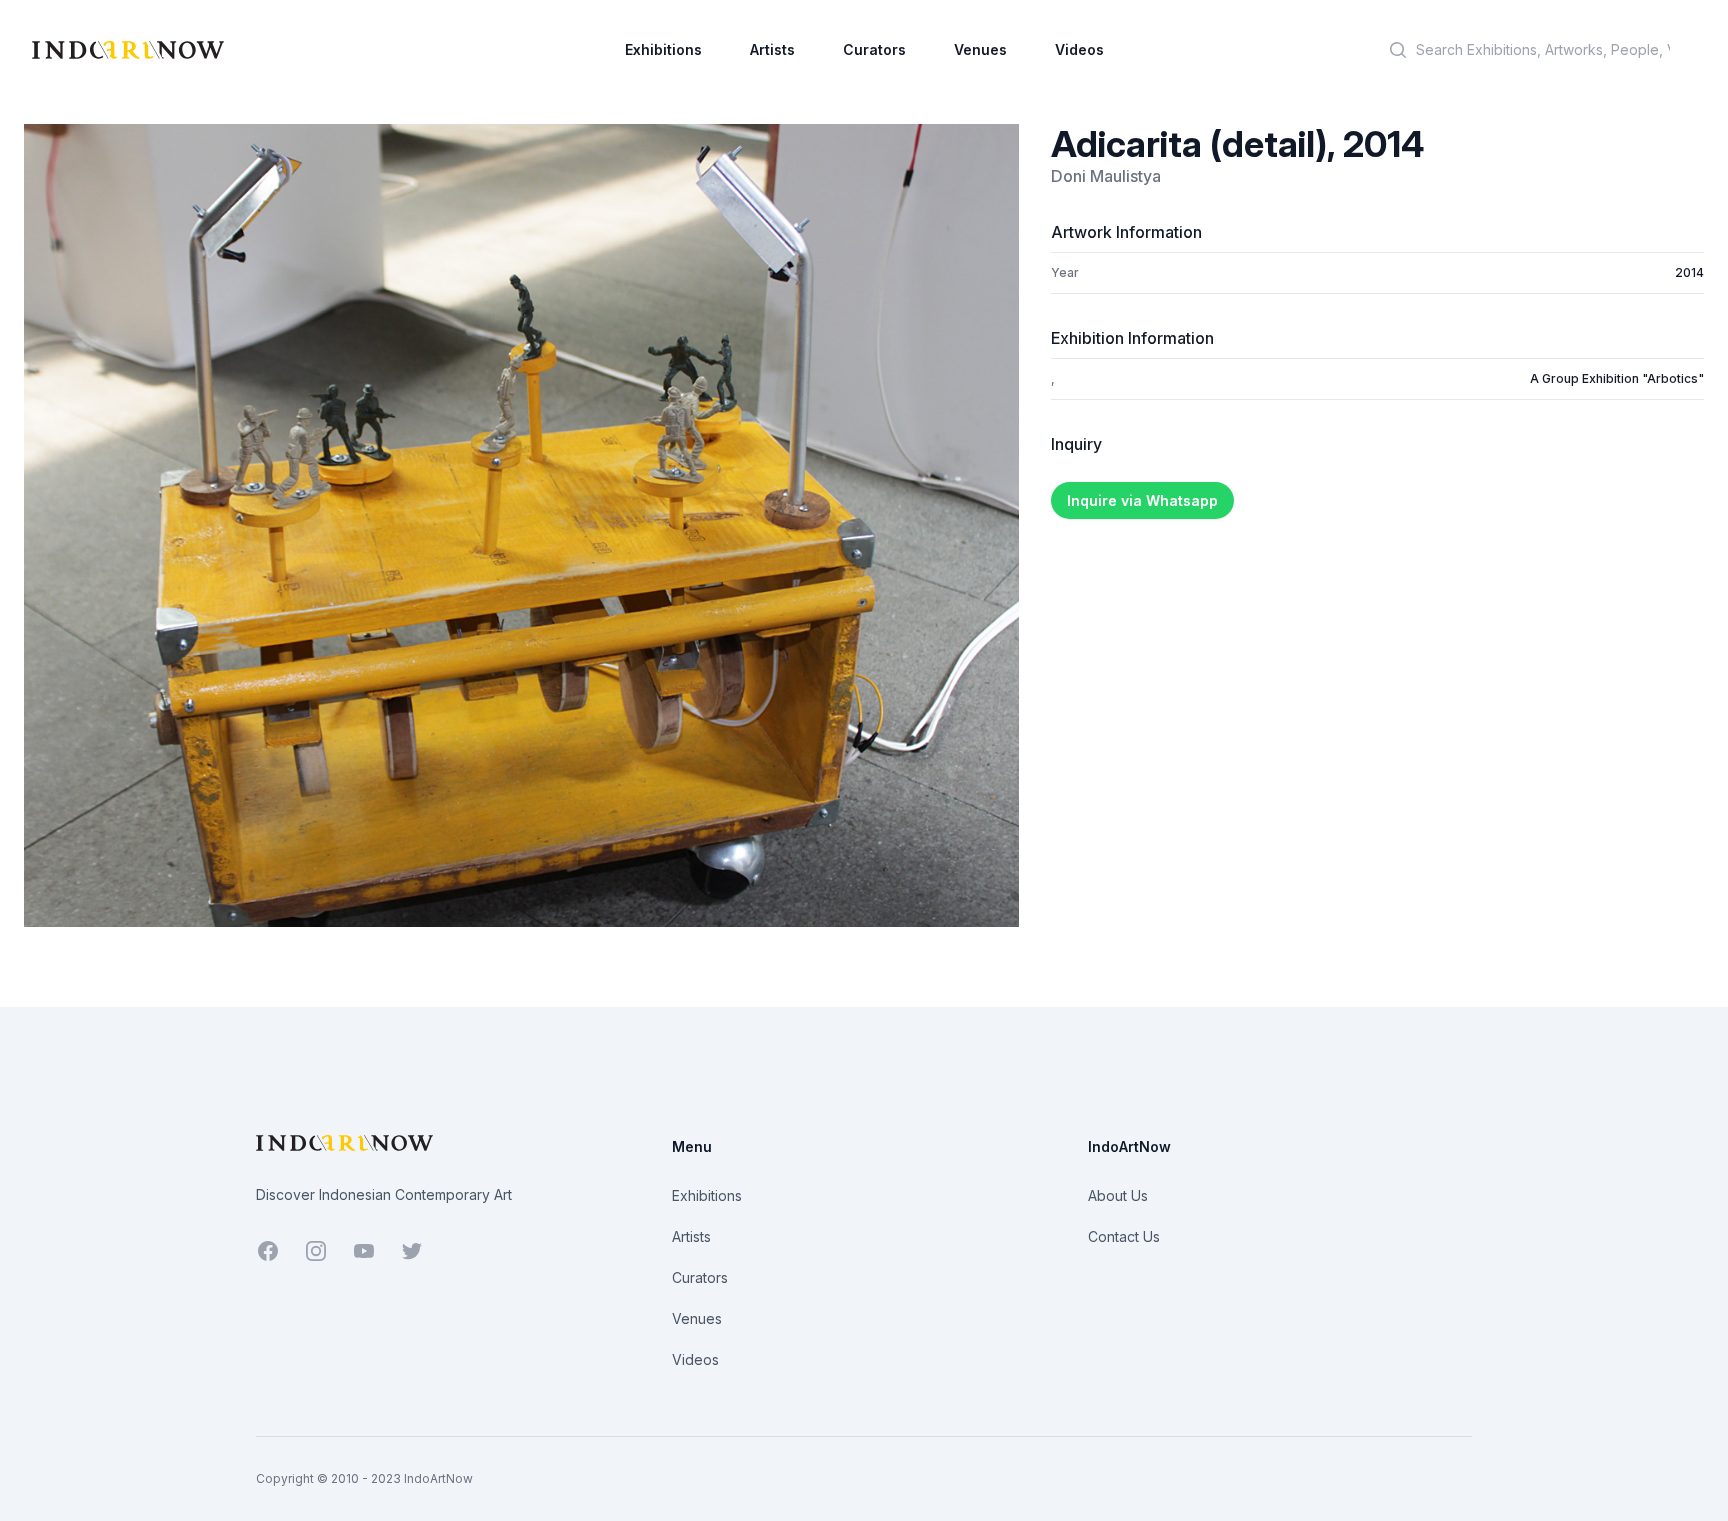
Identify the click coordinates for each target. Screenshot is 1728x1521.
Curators (874, 49)
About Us (1118, 1195)
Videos (1079, 49)
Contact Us (1124, 1236)
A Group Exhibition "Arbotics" (1617, 378)
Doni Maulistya (1106, 176)
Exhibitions (663, 49)
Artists (772, 49)
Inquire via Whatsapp (1142, 500)
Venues (980, 49)
